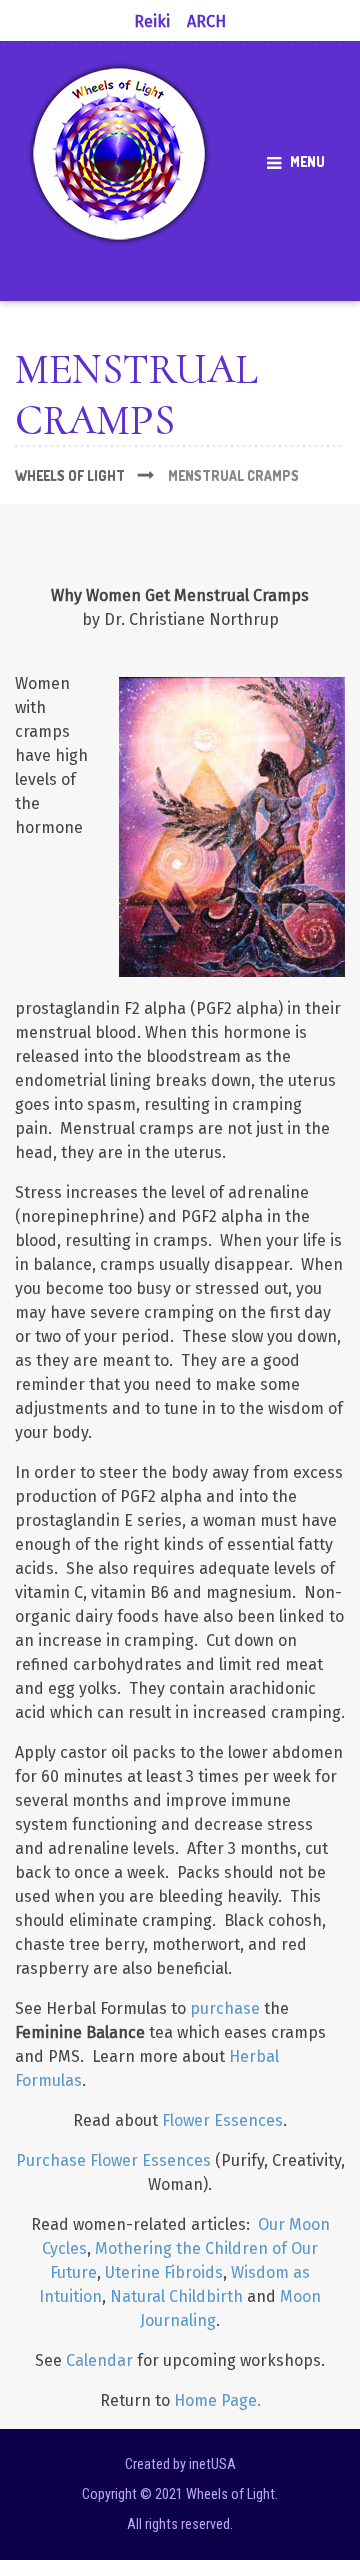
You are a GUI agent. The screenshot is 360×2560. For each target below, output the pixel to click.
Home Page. (217, 2400)
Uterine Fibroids (164, 2272)
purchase (225, 2008)
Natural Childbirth (176, 2296)
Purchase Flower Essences (113, 2160)
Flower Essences (222, 2120)
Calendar (99, 2360)
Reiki (152, 21)
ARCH (206, 21)
